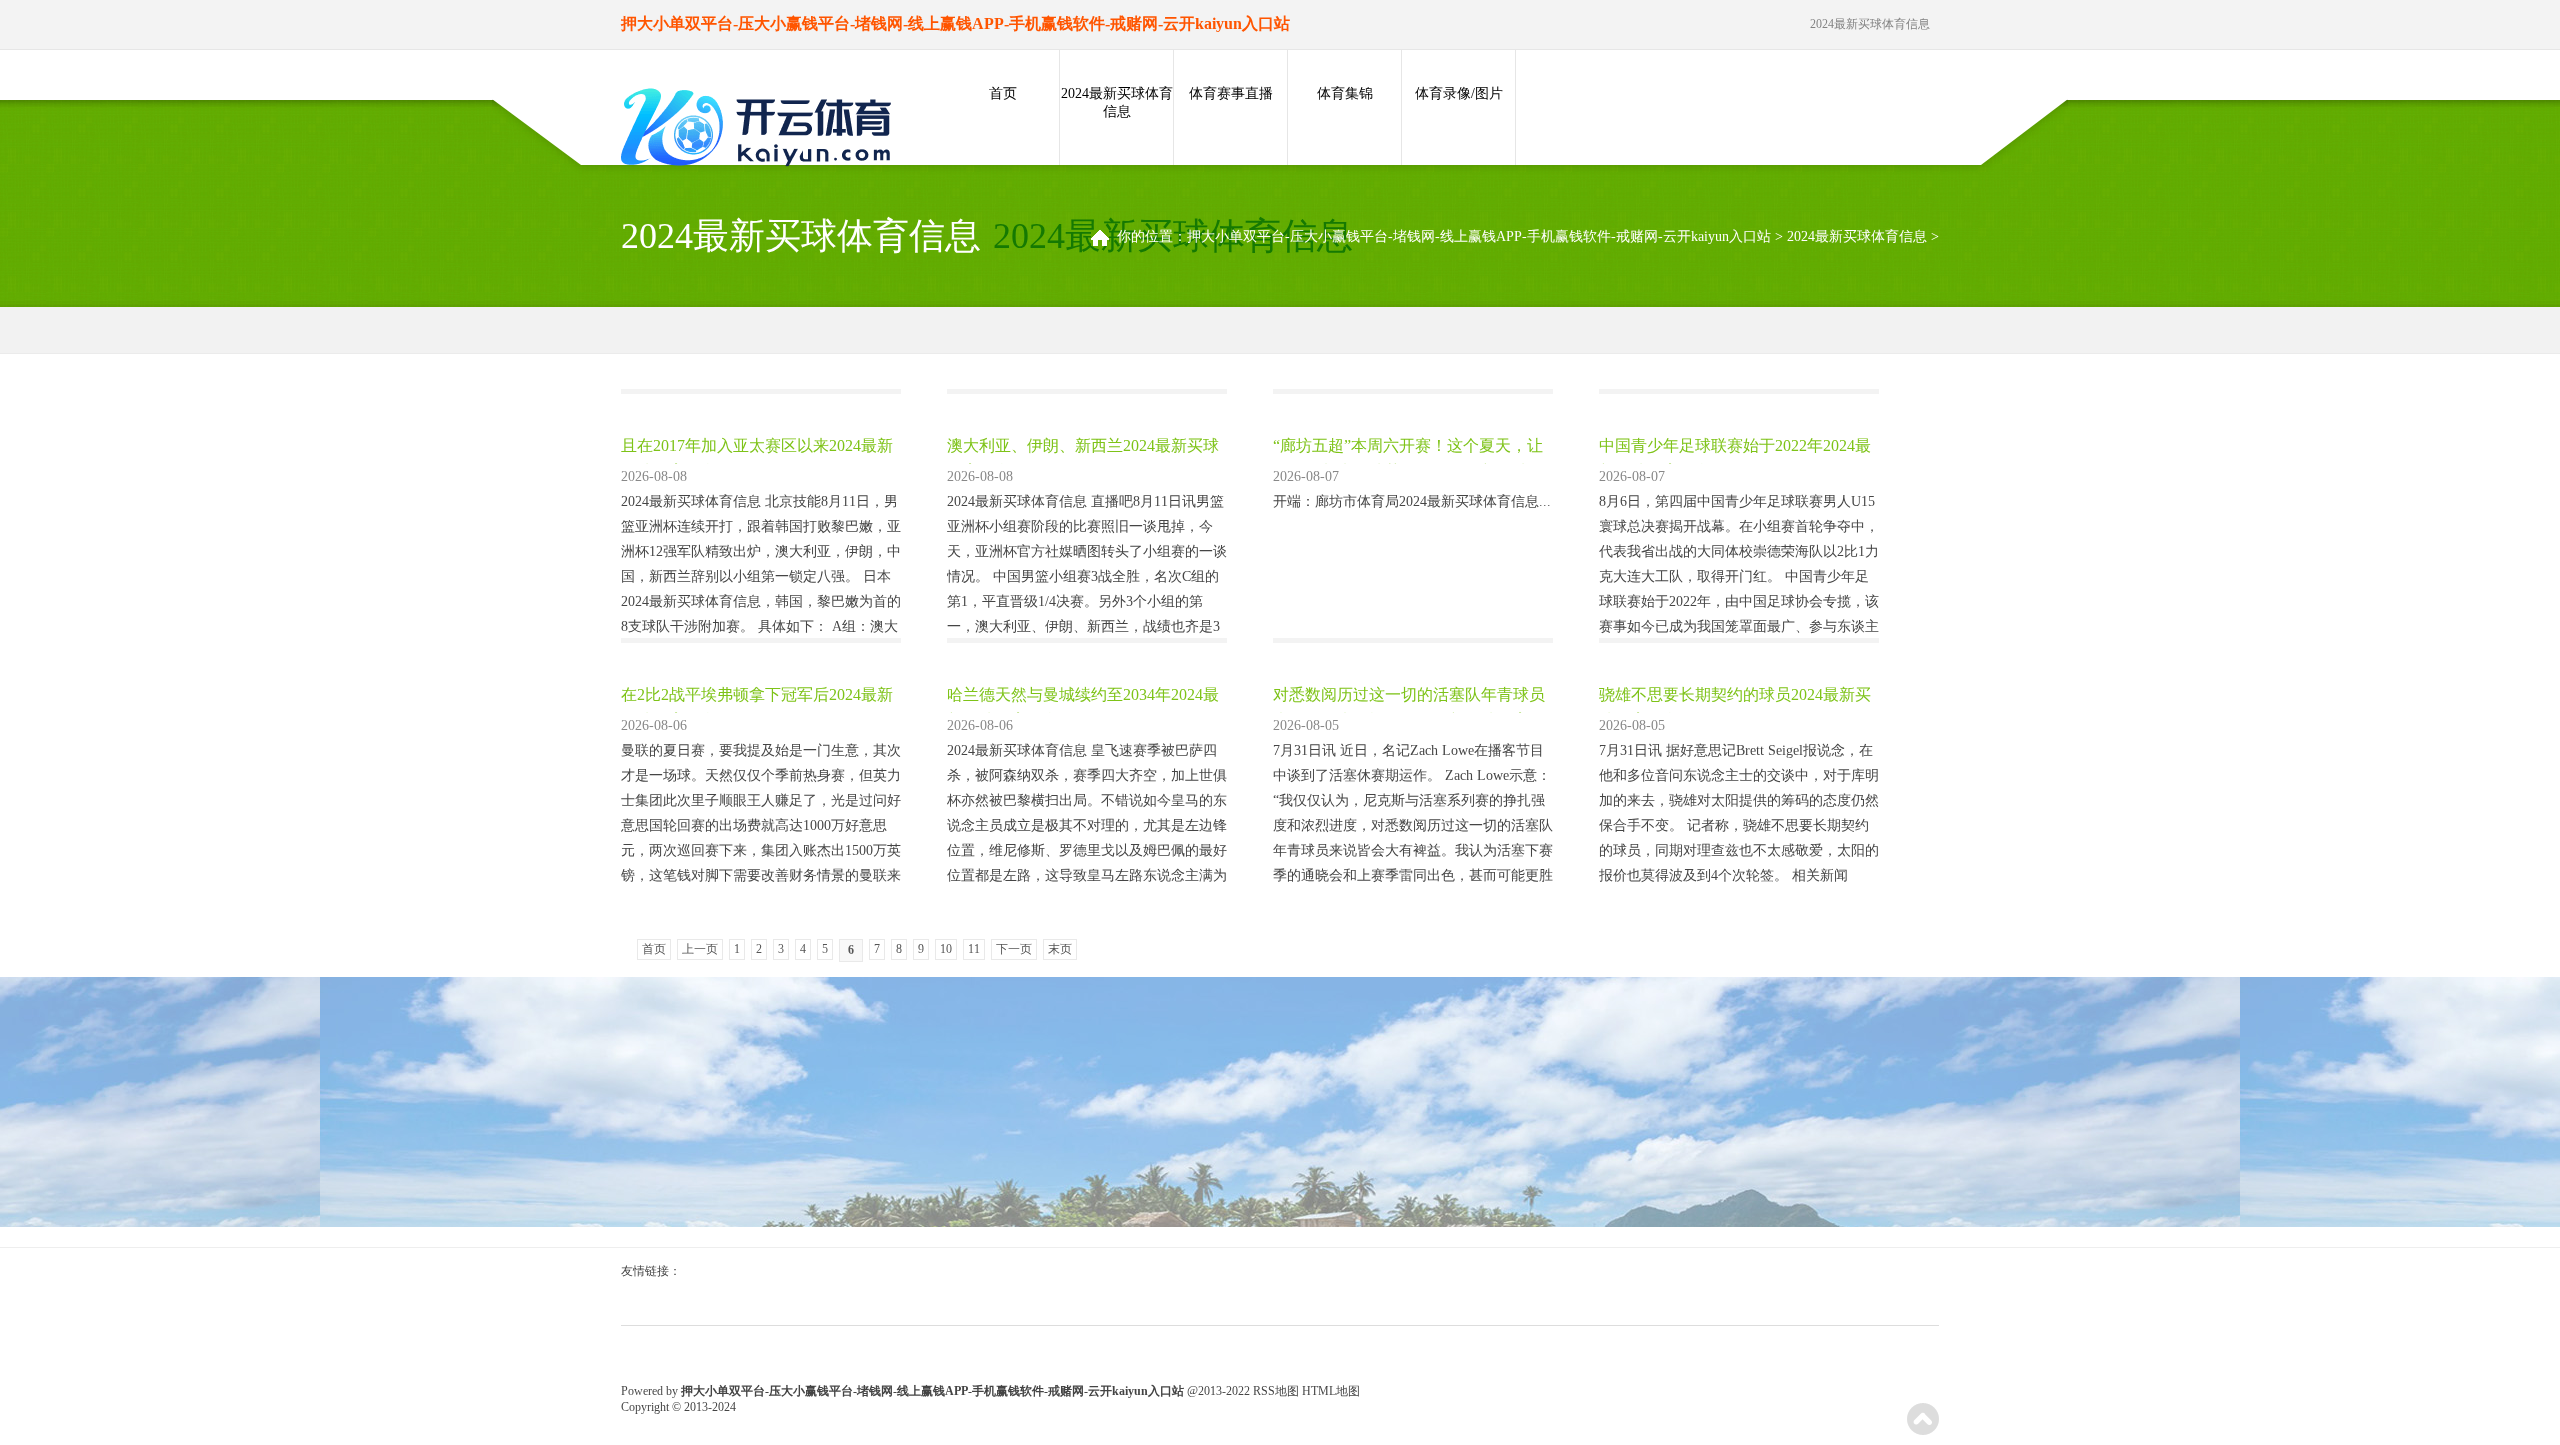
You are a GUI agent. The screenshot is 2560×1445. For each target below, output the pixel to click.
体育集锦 (1345, 93)
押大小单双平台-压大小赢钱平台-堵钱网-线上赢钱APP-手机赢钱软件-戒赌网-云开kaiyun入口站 (1479, 236)
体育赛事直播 (1231, 93)
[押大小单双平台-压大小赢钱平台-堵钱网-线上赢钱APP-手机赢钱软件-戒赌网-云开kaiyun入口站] (761, 129)
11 (974, 949)
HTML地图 (1331, 1391)
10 (946, 949)
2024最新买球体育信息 (1117, 102)
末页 (1060, 949)
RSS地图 (1276, 1391)
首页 (1003, 93)
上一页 (700, 949)
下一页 (1014, 949)
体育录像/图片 (1459, 93)
